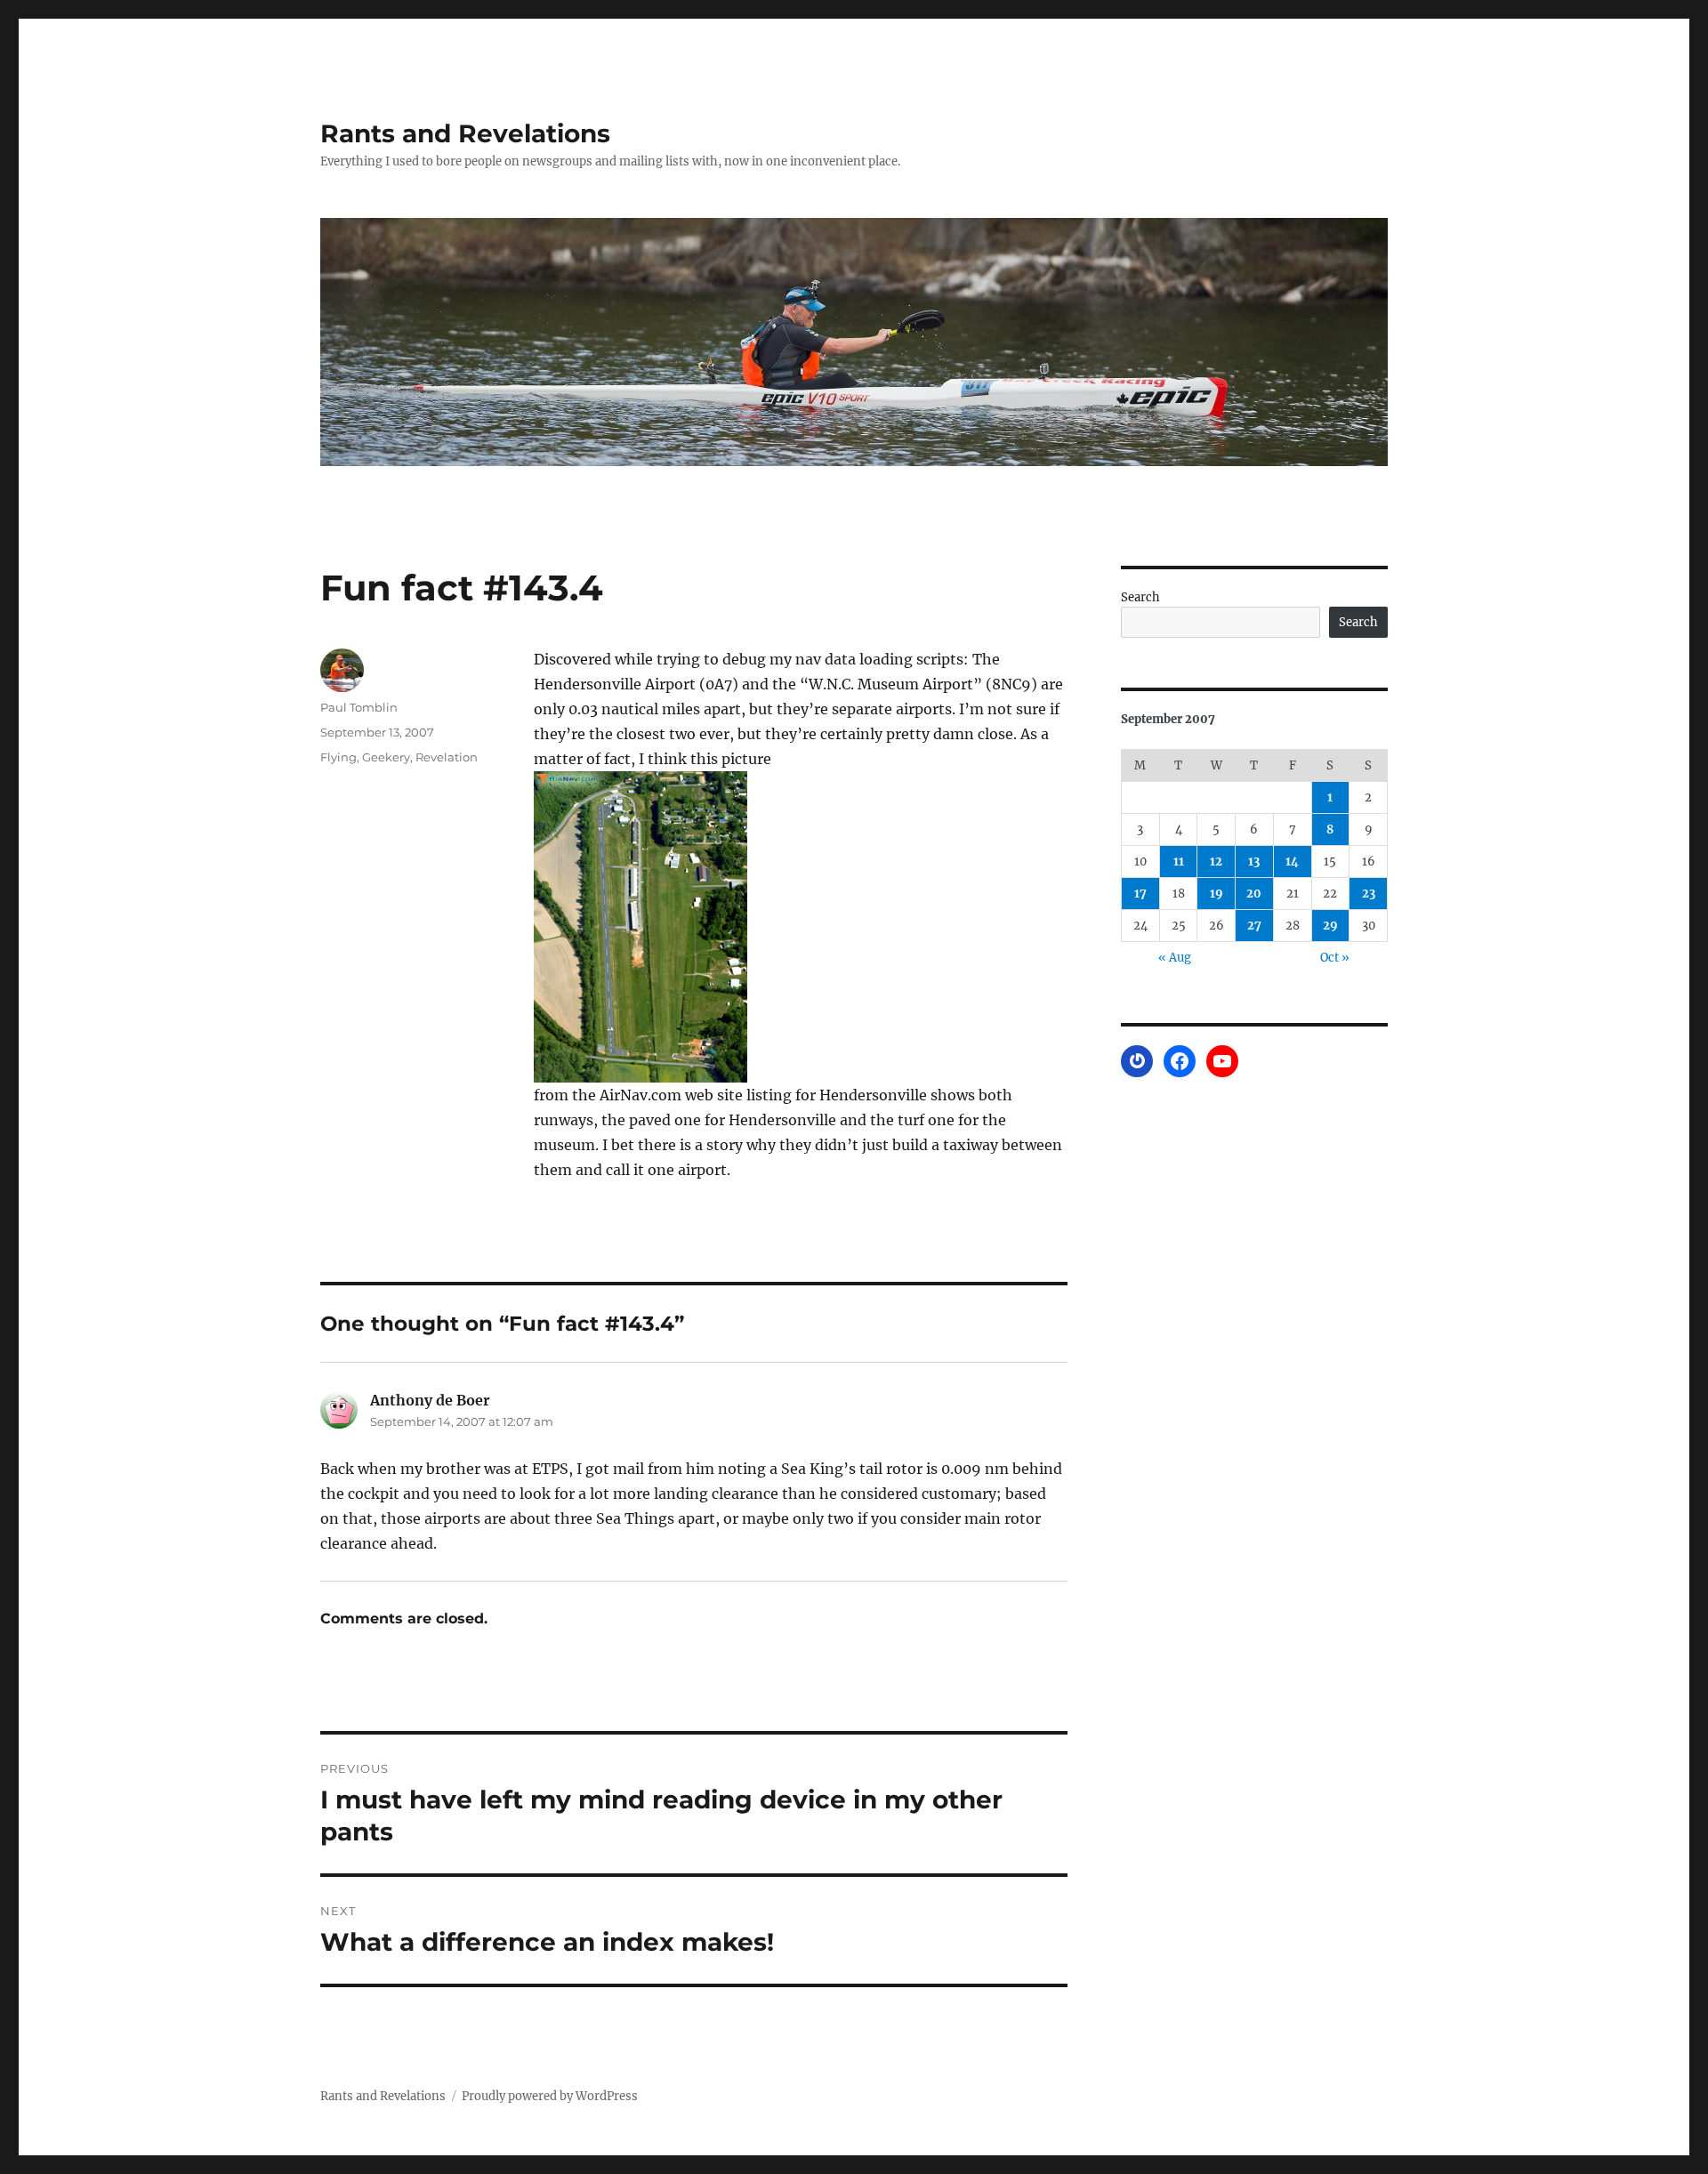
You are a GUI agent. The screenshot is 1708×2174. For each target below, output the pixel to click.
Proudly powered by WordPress (550, 2096)
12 (1216, 862)
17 (1140, 894)
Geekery (386, 757)
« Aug (1175, 958)
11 (1179, 862)
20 (1254, 894)
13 (1254, 862)
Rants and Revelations (465, 133)
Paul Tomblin (359, 707)
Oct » (1335, 958)
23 (1369, 894)
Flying (338, 757)
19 (1217, 894)
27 (1254, 926)
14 (1292, 862)
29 (1330, 926)
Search (1140, 597)
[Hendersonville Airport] (801, 927)
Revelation (447, 757)
